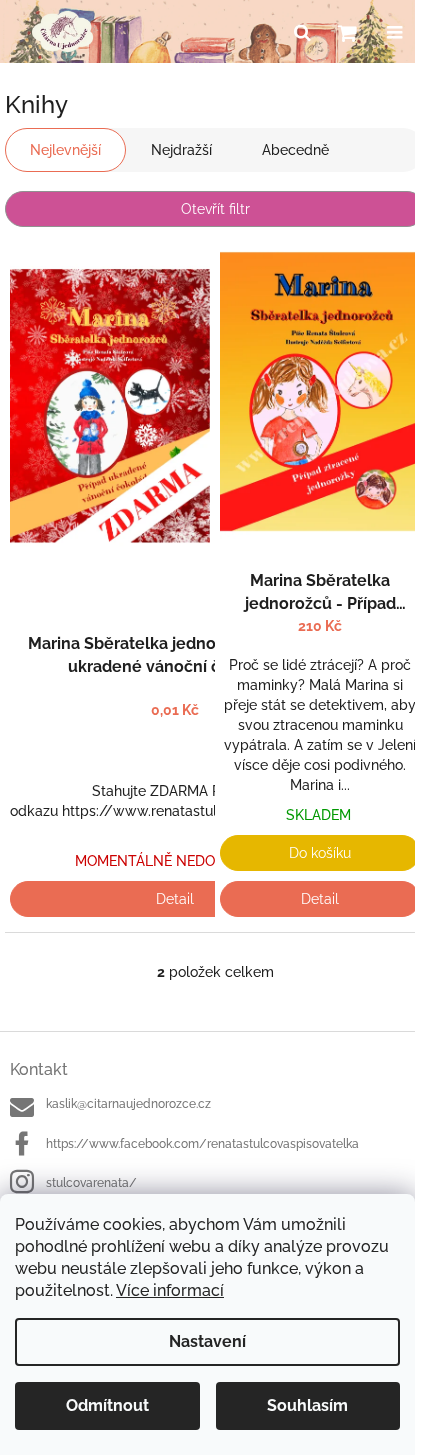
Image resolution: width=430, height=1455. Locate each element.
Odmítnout (107, 1405)
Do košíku (320, 853)
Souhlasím (307, 1405)
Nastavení (207, 1341)
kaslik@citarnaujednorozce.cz (128, 1104)
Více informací (170, 1290)
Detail (175, 899)
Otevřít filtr (215, 209)
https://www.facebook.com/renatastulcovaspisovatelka (202, 1144)
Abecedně (295, 150)
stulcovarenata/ (91, 1183)
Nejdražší (181, 150)
